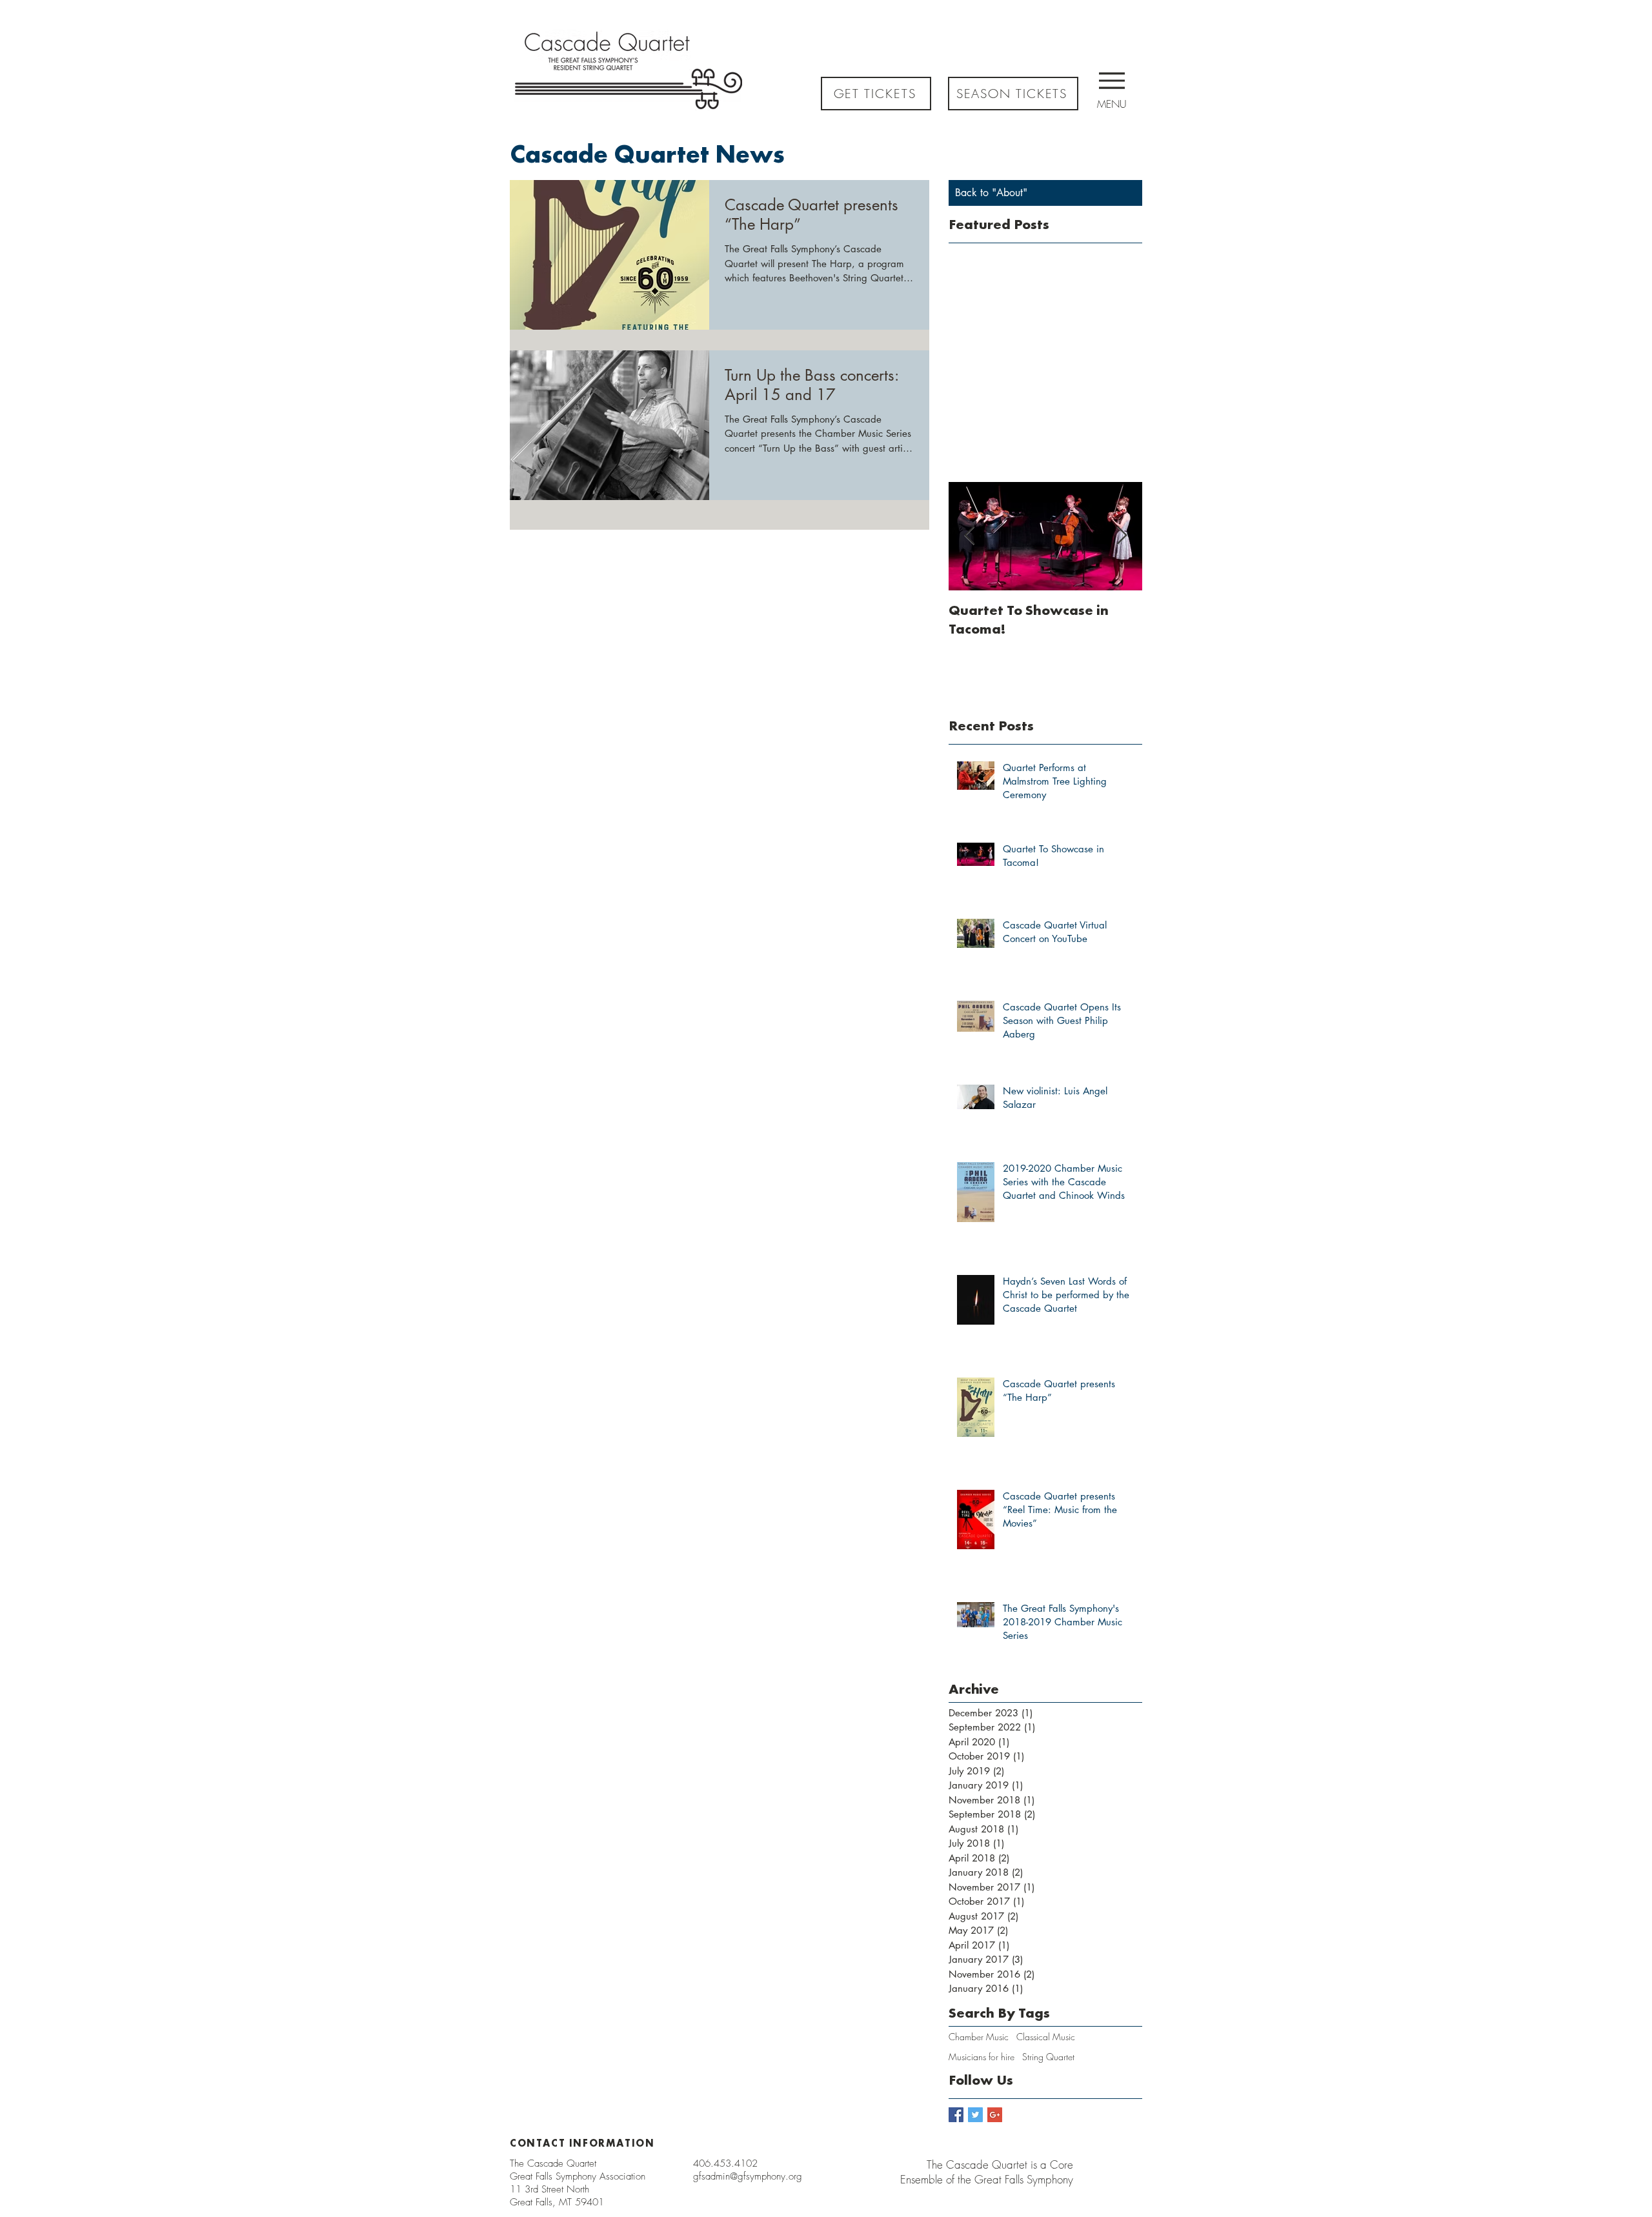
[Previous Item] (969, 536)
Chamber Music (979, 2037)
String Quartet (1048, 2057)
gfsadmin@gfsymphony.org (748, 2176)
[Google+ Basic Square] (995, 2115)
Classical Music (1046, 2037)
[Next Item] (1122, 536)
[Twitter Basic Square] (975, 2115)
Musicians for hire (982, 2057)
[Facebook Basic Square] (956, 2115)
